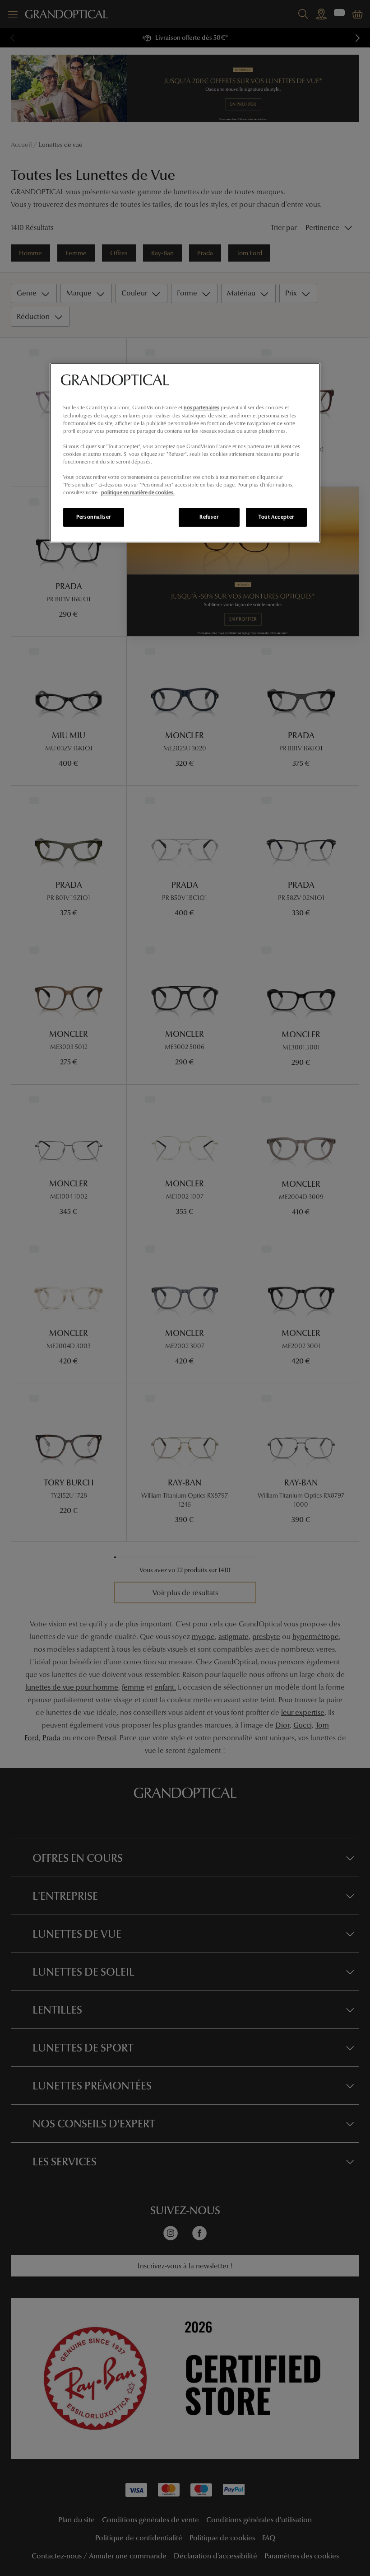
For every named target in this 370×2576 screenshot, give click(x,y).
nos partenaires (201, 408)
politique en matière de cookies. (138, 492)
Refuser (209, 517)
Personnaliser (93, 517)
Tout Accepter (276, 517)
